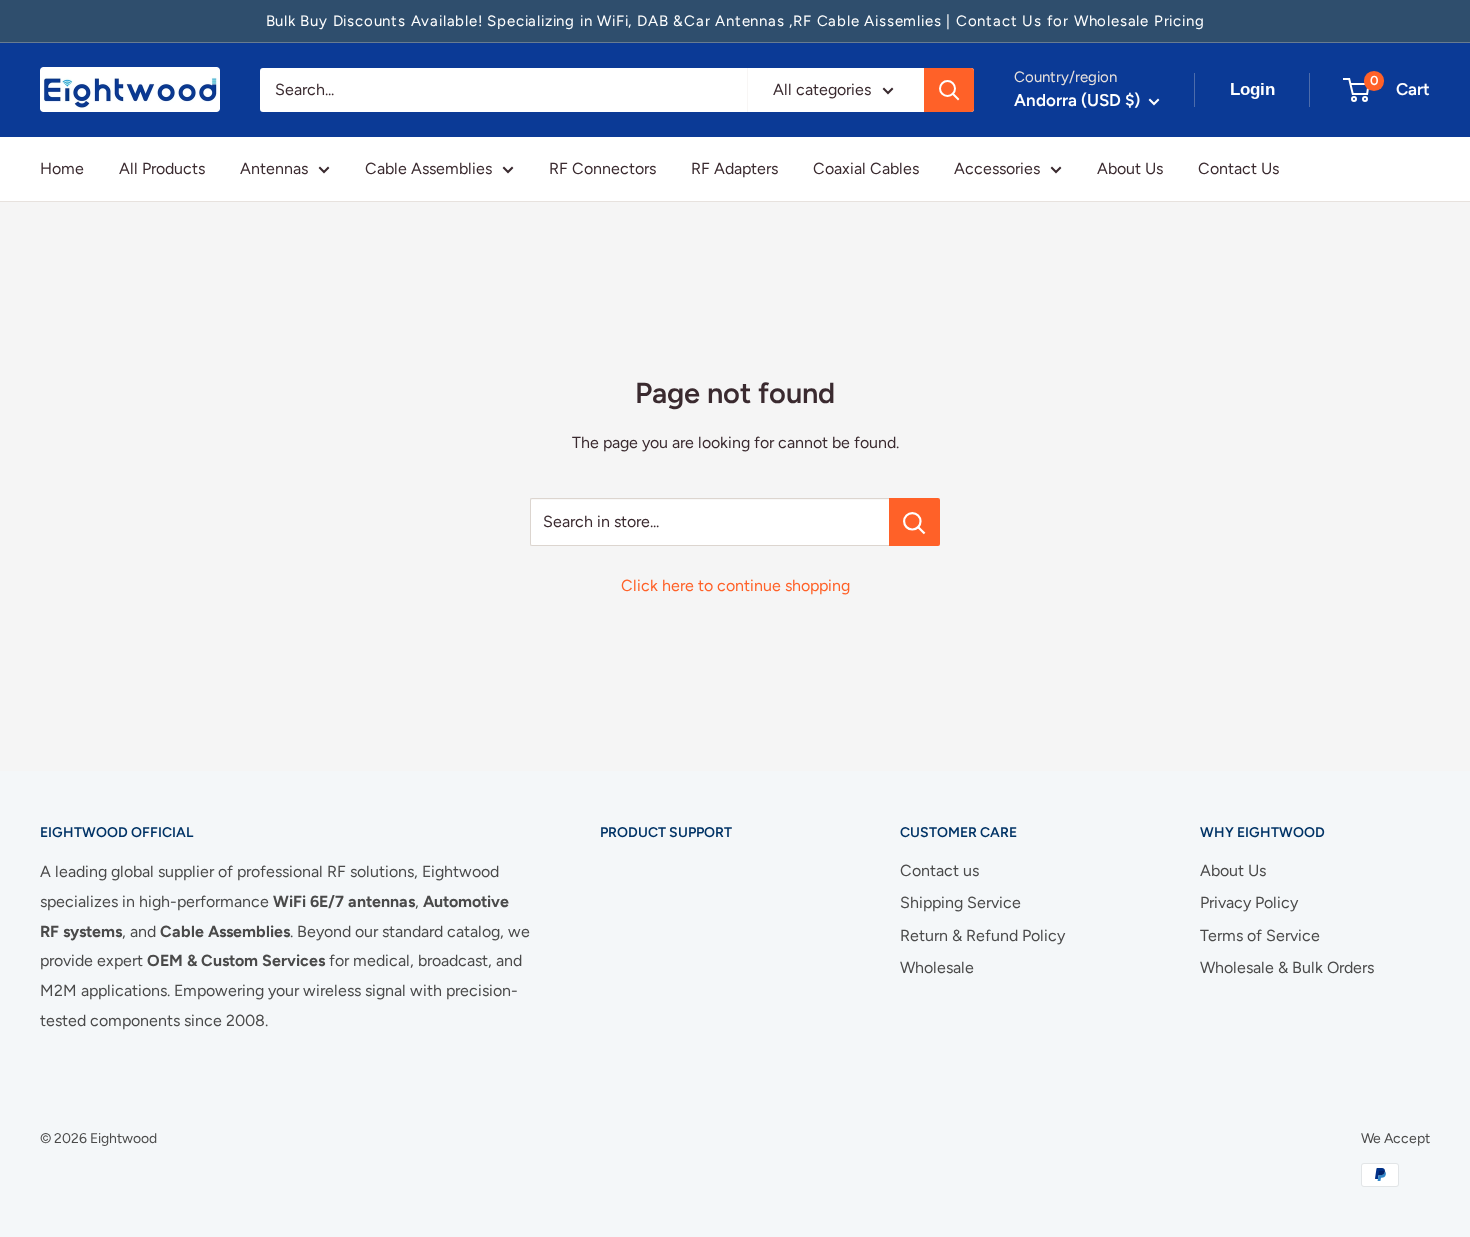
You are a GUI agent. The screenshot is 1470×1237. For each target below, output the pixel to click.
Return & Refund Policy (982, 935)
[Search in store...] (914, 522)
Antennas (274, 168)
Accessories (997, 168)
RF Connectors (602, 168)
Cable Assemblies (428, 168)
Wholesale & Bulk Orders (1287, 967)
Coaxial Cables (866, 168)
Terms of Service (1260, 935)
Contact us (939, 870)
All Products (162, 168)
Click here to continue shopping (735, 585)
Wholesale (937, 967)
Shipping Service (960, 902)
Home (62, 168)
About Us (1130, 168)
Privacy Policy (1249, 902)
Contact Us (1238, 168)
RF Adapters (734, 168)
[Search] (949, 90)
